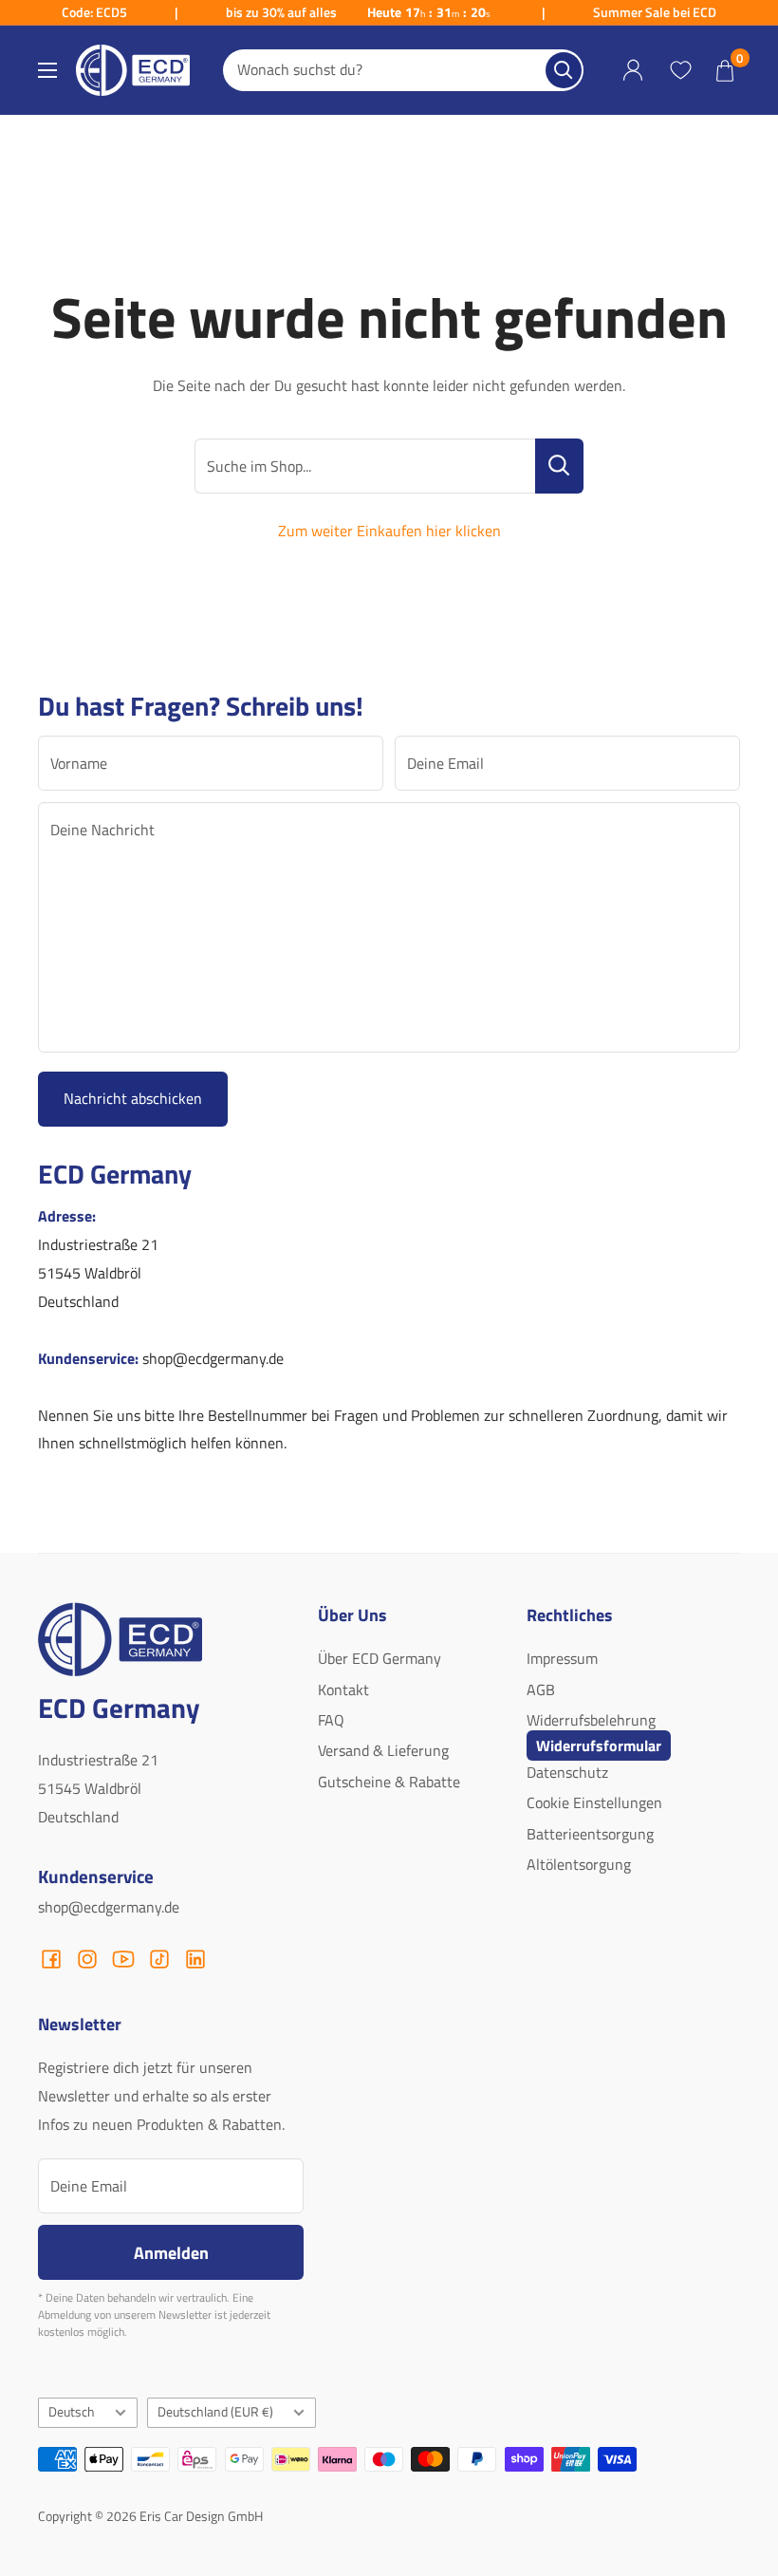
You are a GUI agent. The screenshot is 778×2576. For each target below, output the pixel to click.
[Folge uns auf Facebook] (51, 1959)
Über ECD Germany (380, 1658)
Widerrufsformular (599, 1745)
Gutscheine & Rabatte (389, 1782)
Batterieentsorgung (590, 1834)
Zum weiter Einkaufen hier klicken (389, 531)
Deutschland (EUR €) (215, 2412)
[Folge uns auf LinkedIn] (195, 1959)
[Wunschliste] (680, 70)
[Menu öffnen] (47, 70)
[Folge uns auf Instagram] (87, 1959)
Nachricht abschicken (133, 1098)
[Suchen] (564, 70)
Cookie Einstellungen (594, 1802)
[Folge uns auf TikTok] (159, 1959)
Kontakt (343, 1689)
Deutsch (72, 2412)
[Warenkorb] (725, 70)
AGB (541, 1689)
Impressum (562, 1658)
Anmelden (171, 2252)
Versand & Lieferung (383, 1750)
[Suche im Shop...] (559, 466)
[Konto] (633, 71)
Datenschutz (567, 1772)
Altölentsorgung (579, 1864)
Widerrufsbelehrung (591, 1720)
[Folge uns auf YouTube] (123, 1959)
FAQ (331, 1720)
